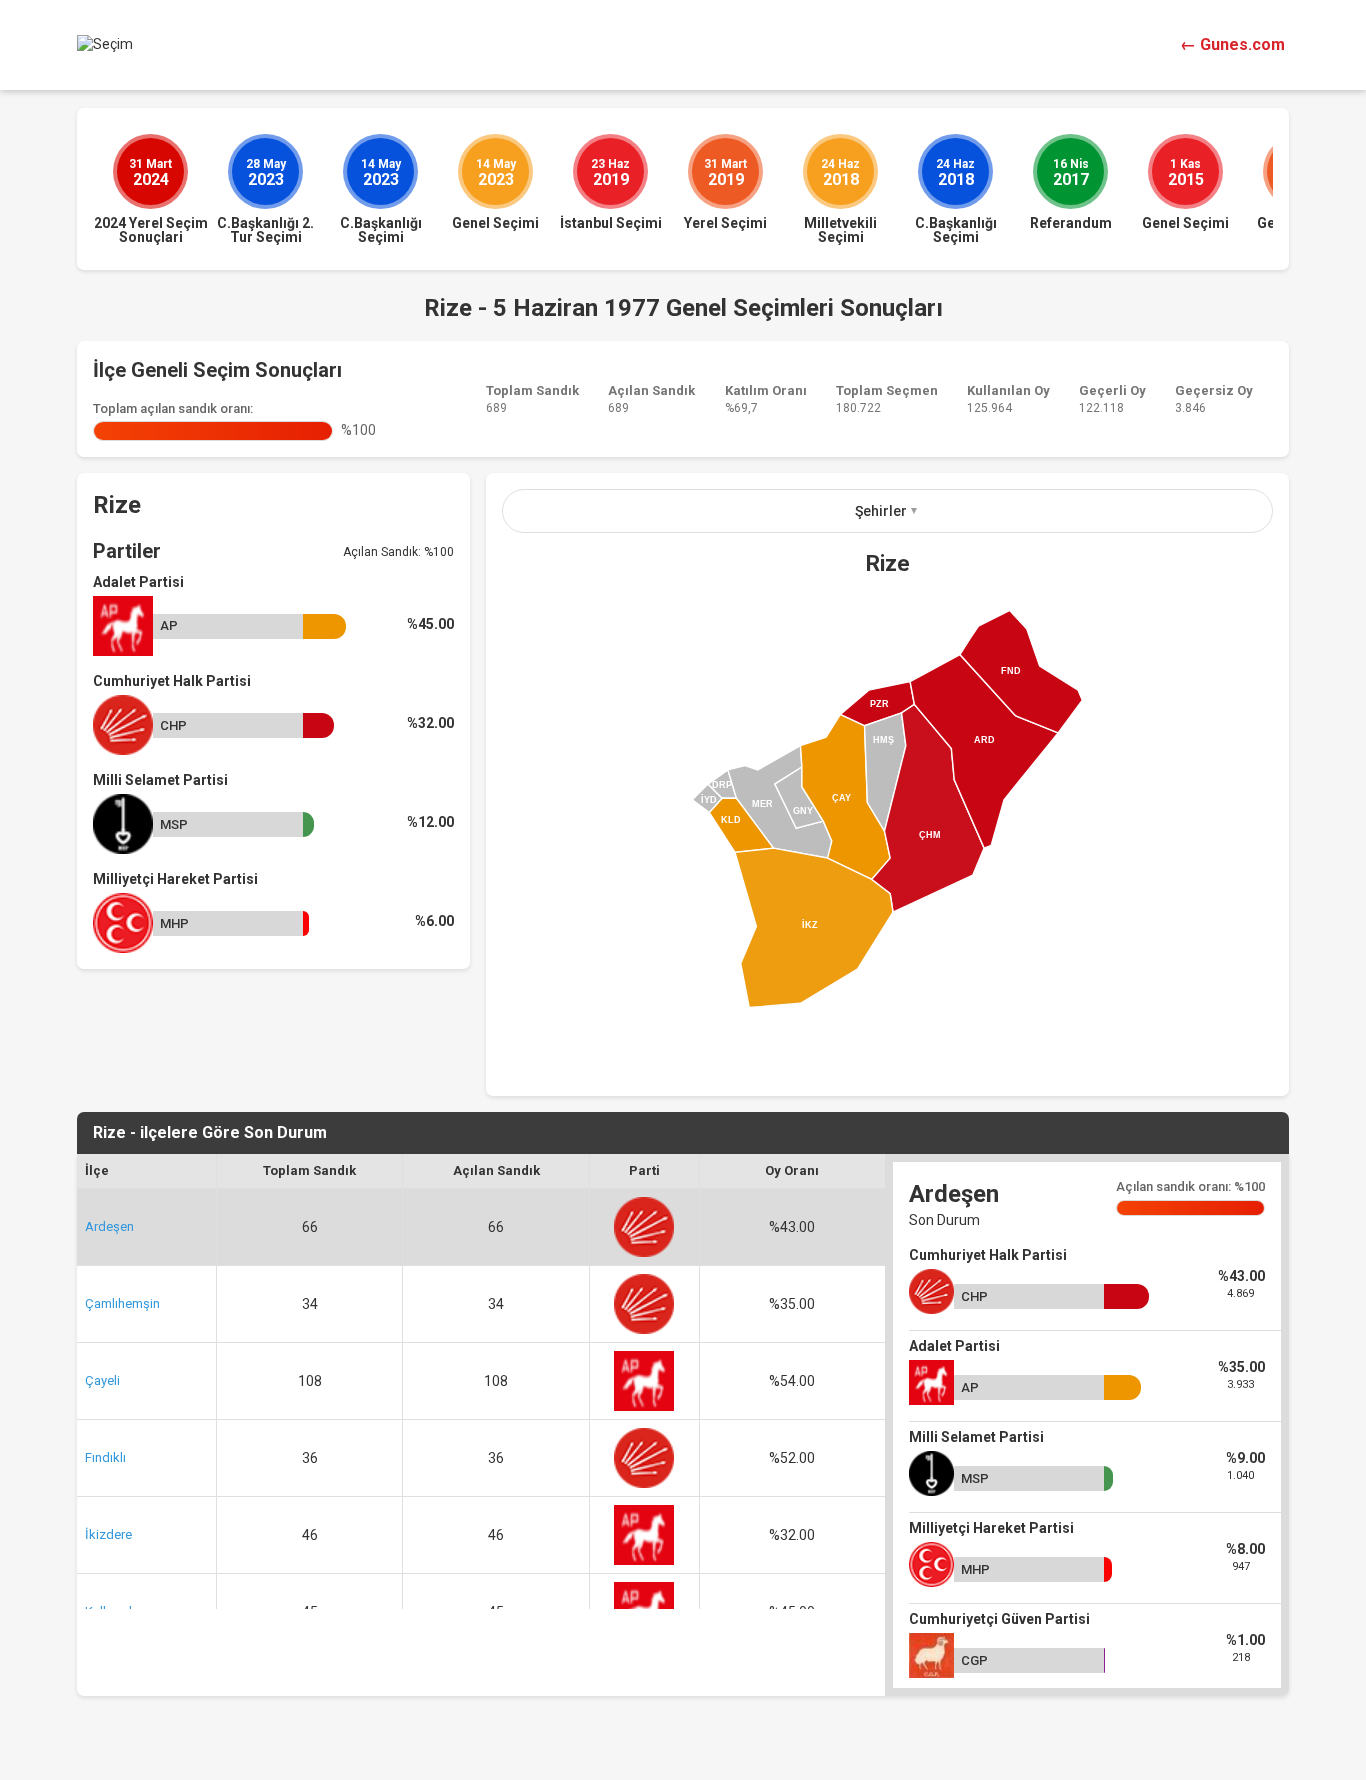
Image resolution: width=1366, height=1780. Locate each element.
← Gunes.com (1232, 44)
